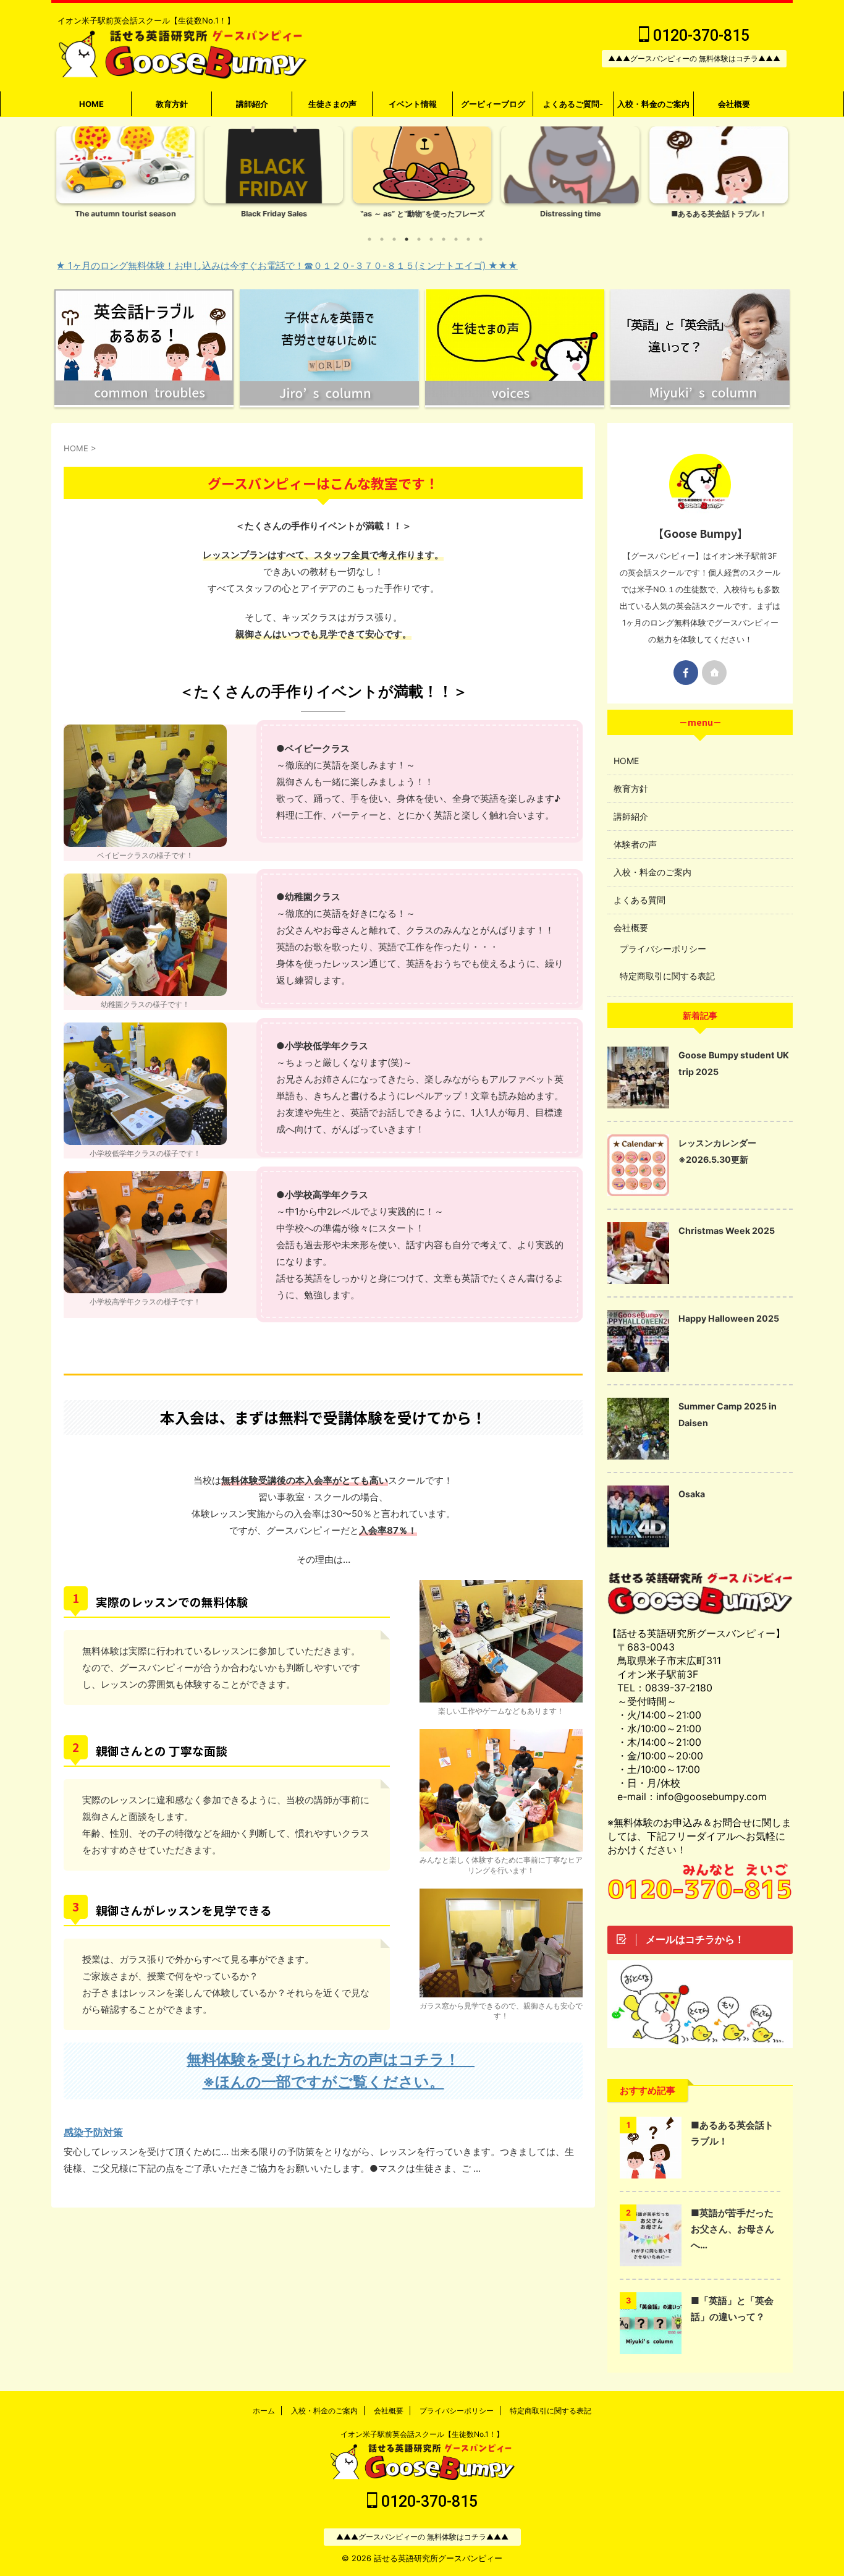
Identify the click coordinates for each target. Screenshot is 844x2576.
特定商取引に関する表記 (667, 976)
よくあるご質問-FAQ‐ (573, 108)
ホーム (264, 2411)
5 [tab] (419, 239)
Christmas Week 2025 (727, 1231)
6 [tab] (431, 239)
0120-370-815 (699, 36)
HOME (91, 104)
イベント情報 (413, 104)
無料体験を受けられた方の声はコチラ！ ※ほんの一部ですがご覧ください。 (327, 2071)
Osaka (692, 1494)
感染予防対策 (93, 2132)
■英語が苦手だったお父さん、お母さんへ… (732, 2229)
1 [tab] (369, 239)
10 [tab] (481, 239)
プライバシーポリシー (663, 949)
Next (776, 181)
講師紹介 (252, 104)
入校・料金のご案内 (653, 104)
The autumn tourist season (125, 214)
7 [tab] (444, 239)
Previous (68, 181)
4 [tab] (407, 239)
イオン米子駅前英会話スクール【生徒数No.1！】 (422, 2434)
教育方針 (172, 104)
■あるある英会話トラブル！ (719, 214)
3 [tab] (394, 239)
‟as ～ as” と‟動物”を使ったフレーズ (422, 214)
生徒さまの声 (332, 104)
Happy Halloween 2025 (729, 1318)
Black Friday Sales (274, 214)
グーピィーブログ (493, 104)
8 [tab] (456, 239)
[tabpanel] (125, 176)
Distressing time (570, 214)
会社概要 (734, 104)
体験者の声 (635, 844)
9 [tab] (468, 239)
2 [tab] (382, 239)
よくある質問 (639, 900)
